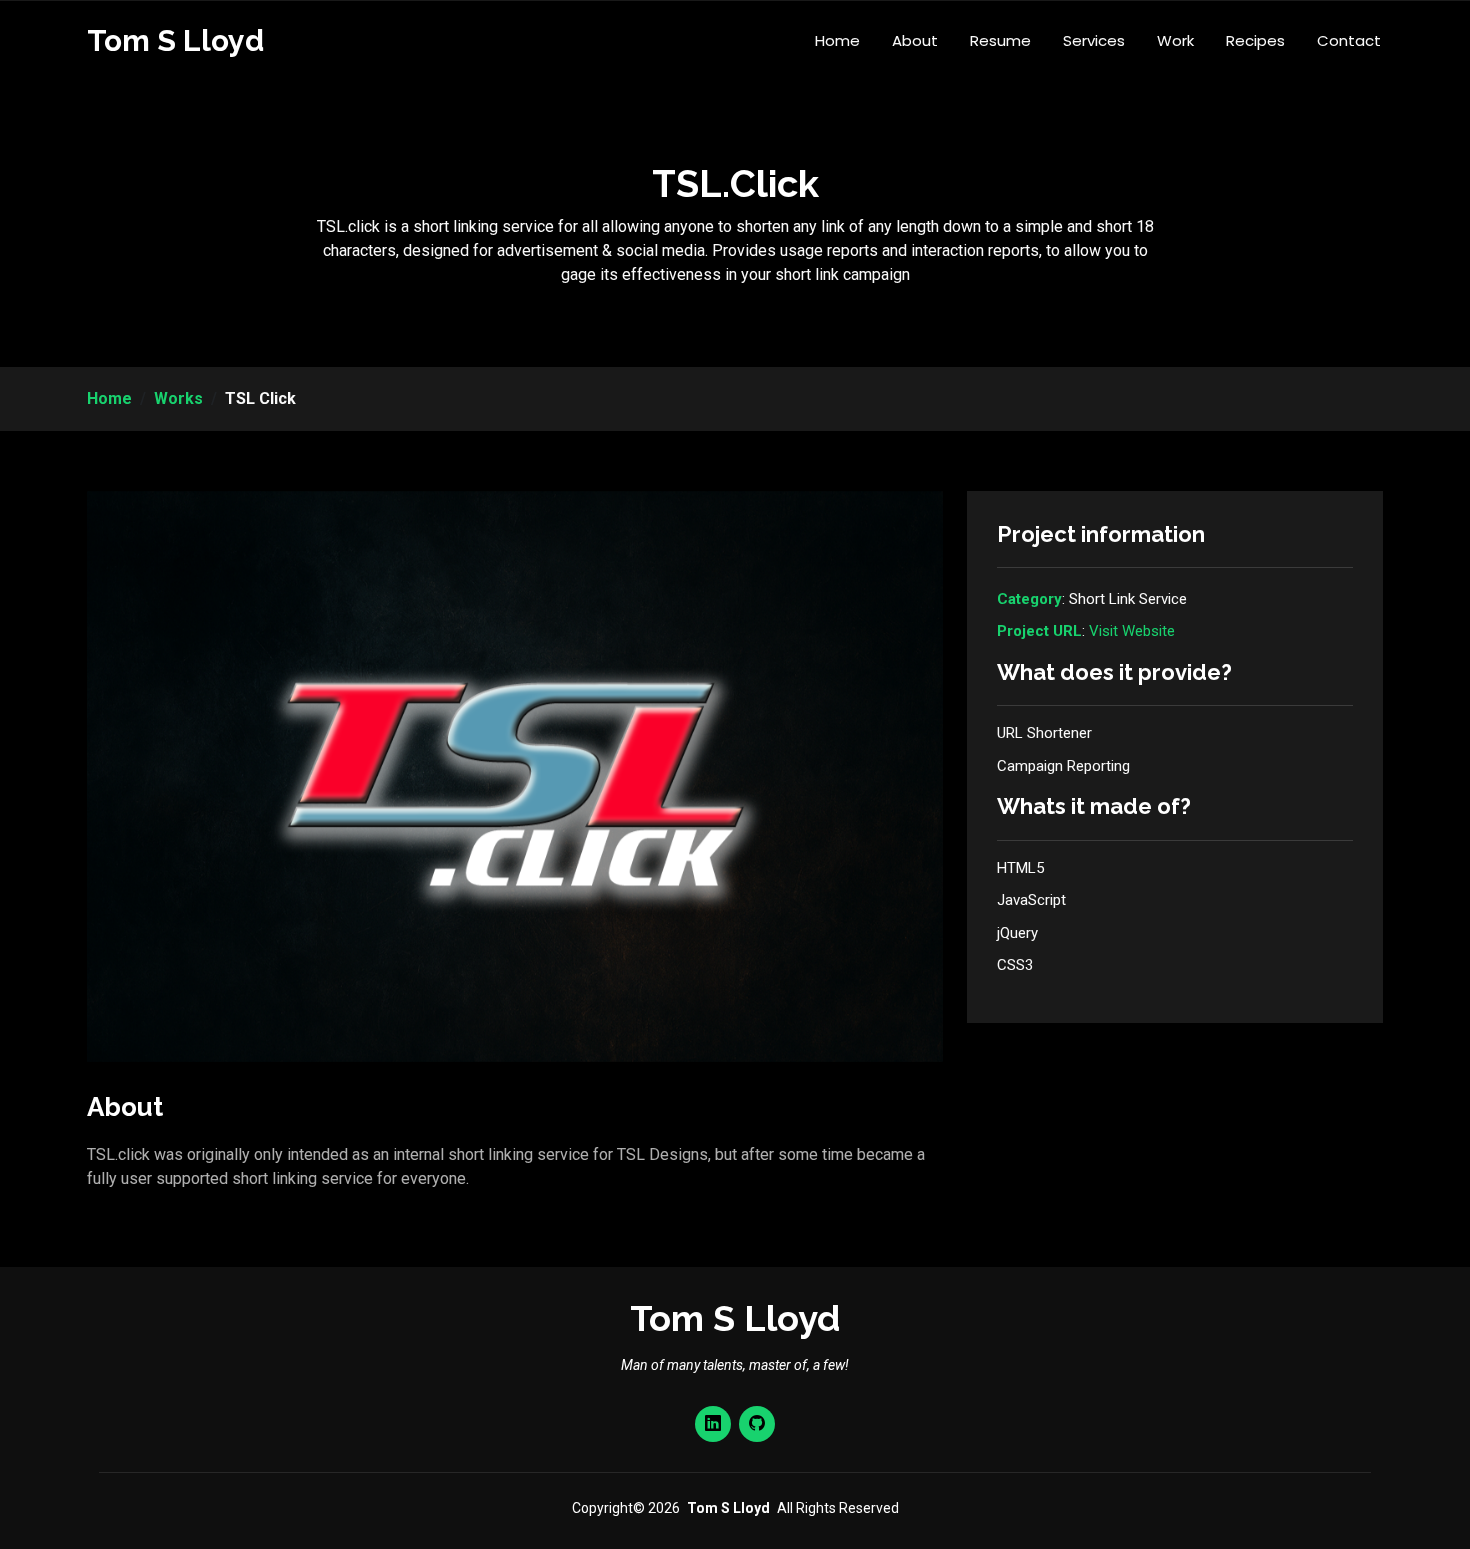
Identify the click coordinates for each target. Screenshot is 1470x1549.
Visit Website (1132, 631)
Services (1094, 40)
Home (837, 40)
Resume (1000, 40)
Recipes (1255, 40)
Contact (1349, 40)
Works (178, 398)
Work (1175, 40)
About (915, 40)
